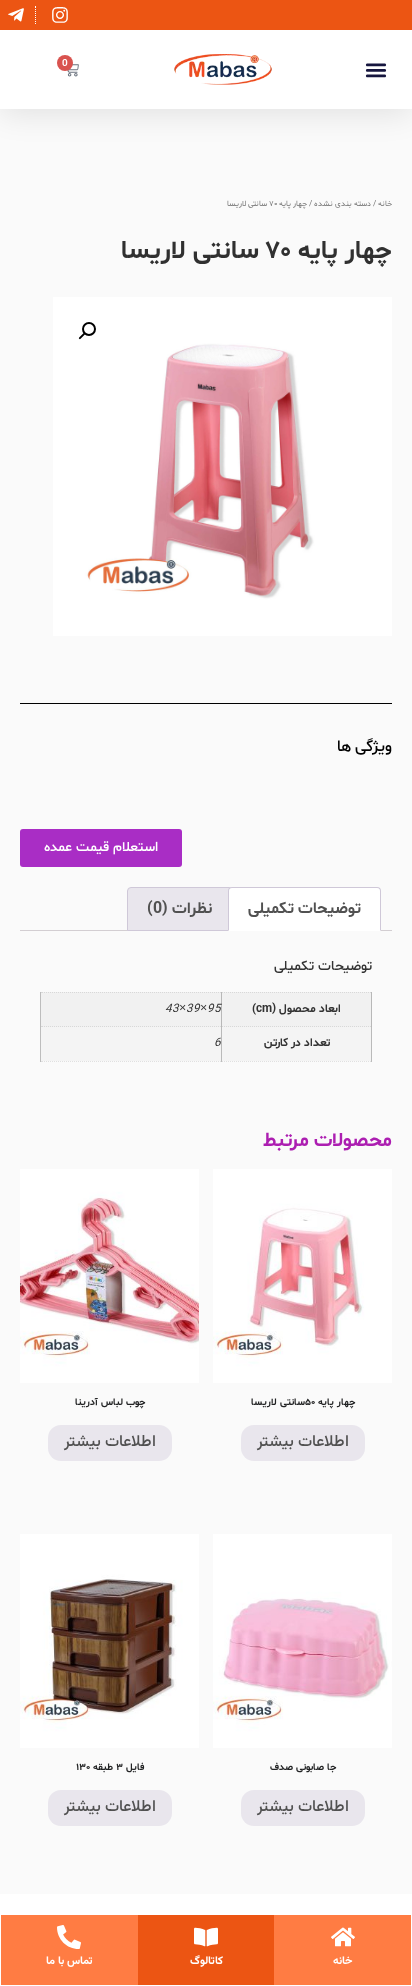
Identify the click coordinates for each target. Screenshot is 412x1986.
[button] (375, 69)
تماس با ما (69, 1961)
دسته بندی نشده (342, 204)
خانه (385, 204)
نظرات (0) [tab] (179, 909)
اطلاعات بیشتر (303, 1442)
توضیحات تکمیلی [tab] (304, 909)
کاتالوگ (206, 1961)
